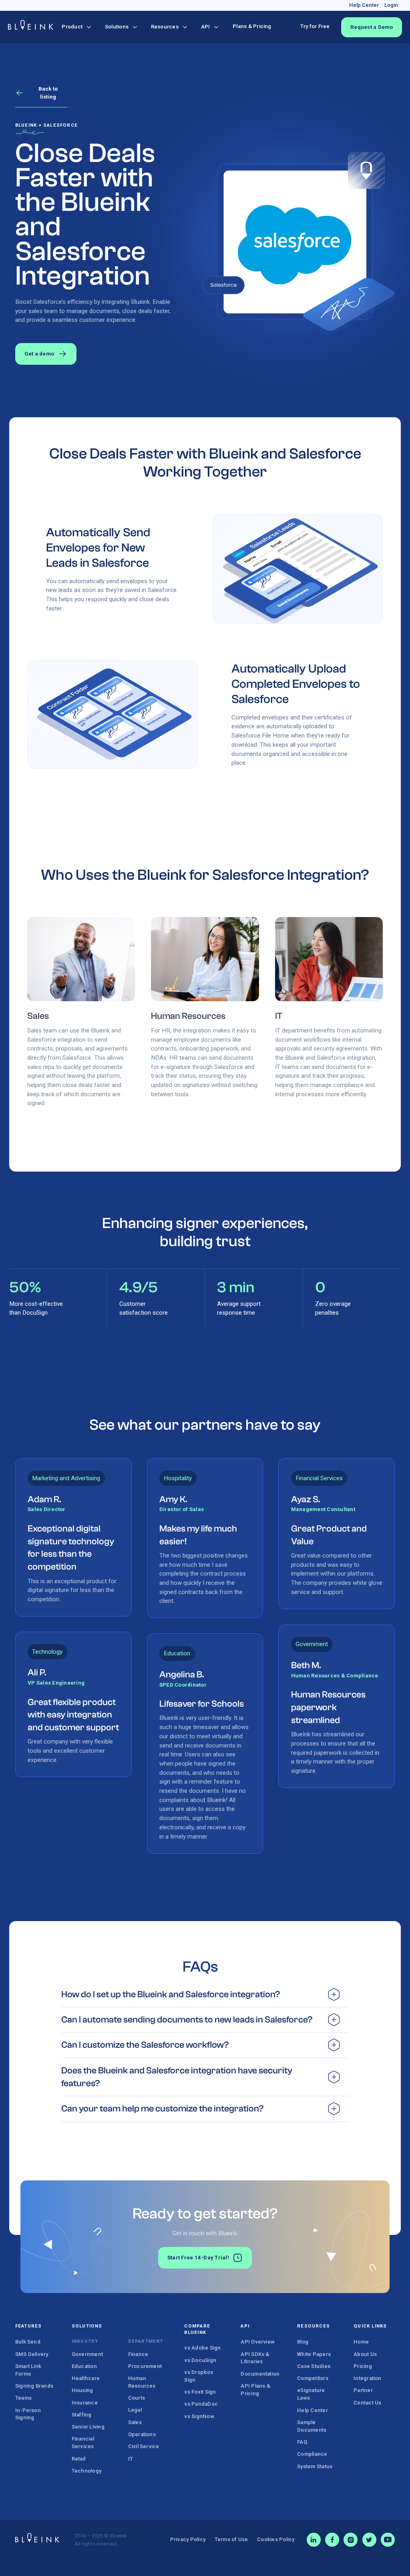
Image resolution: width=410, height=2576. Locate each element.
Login (391, 5)
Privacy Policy (188, 2539)
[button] (76, 27)
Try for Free (315, 26)
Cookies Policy (276, 2539)
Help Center (364, 5)
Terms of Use (231, 2539)
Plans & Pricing (252, 26)
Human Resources (188, 1016)
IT (279, 1016)
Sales (38, 1016)
